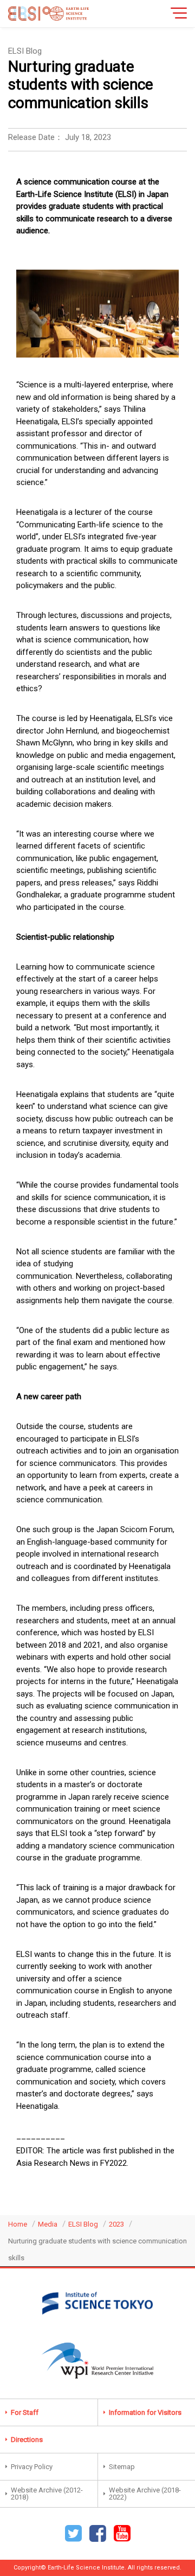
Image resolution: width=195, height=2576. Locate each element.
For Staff (25, 2412)
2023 (116, 2224)
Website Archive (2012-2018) (47, 2494)
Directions (27, 2440)
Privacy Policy (32, 2467)
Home (18, 2224)
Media (48, 2224)
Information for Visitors (145, 2412)
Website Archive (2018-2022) (145, 2494)
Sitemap (122, 2467)
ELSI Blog (83, 2224)
